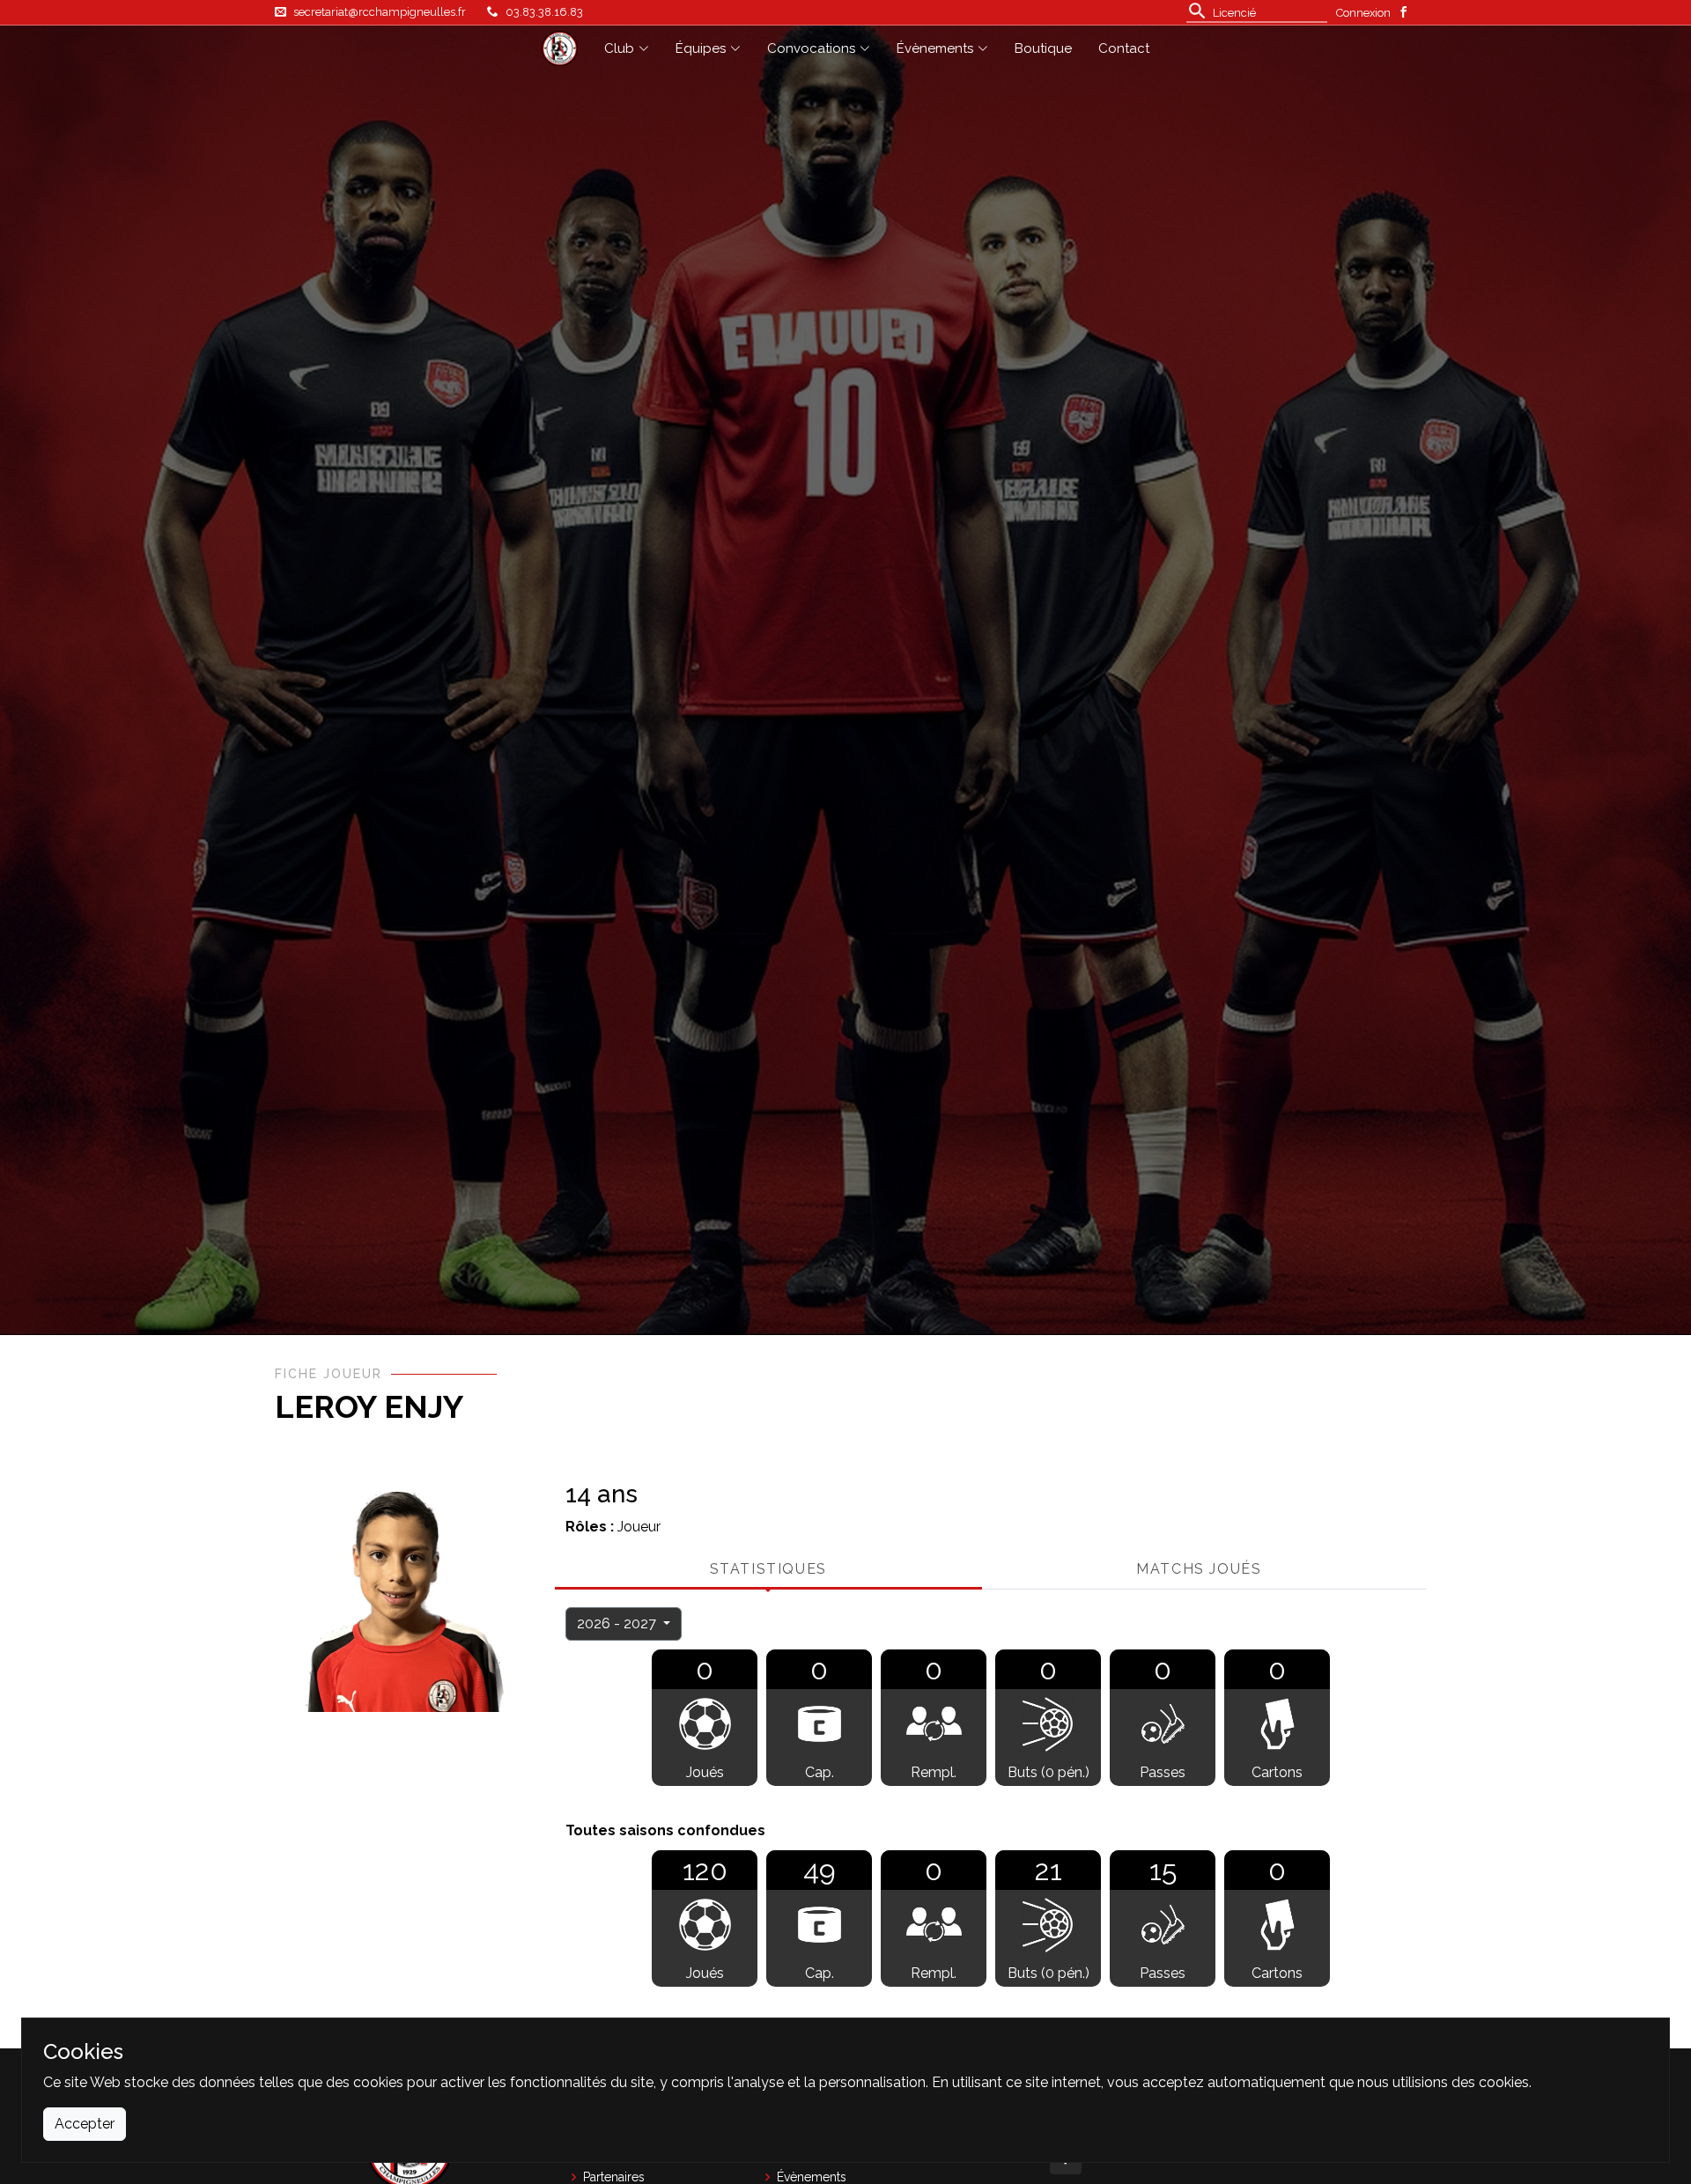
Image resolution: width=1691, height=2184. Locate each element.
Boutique (1043, 48)
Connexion (1363, 13)
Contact (1124, 48)
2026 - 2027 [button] (618, 1623)
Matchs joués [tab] (1199, 1569)
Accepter (85, 2124)
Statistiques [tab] (768, 1569)
